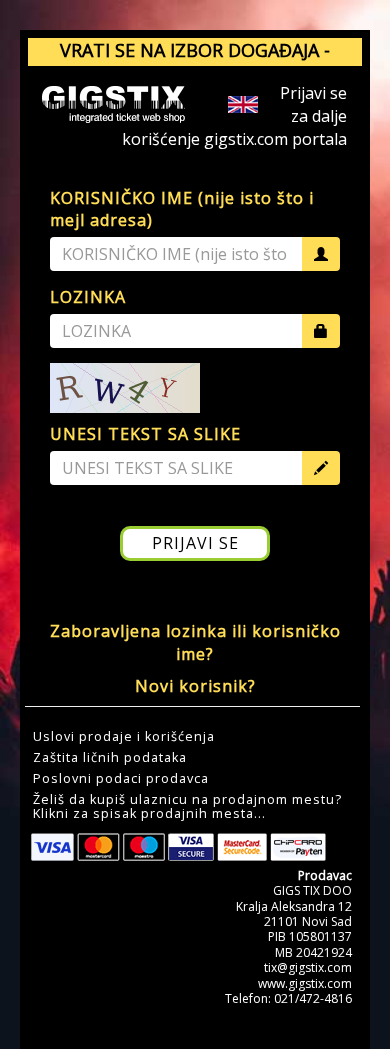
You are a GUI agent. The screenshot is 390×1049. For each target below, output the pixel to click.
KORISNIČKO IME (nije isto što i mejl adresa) (182, 209)
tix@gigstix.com (308, 967)
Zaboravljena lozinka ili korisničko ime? (195, 642)
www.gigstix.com (305, 983)
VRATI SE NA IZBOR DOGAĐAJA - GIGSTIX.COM (195, 63)
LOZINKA (88, 297)
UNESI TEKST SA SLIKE (145, 434)
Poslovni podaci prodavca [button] (121, 779)
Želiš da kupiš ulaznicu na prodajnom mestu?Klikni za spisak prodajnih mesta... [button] (187, 807)
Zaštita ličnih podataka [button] (110, 758)
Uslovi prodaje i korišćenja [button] (124, 737)
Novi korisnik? (195, 686)
